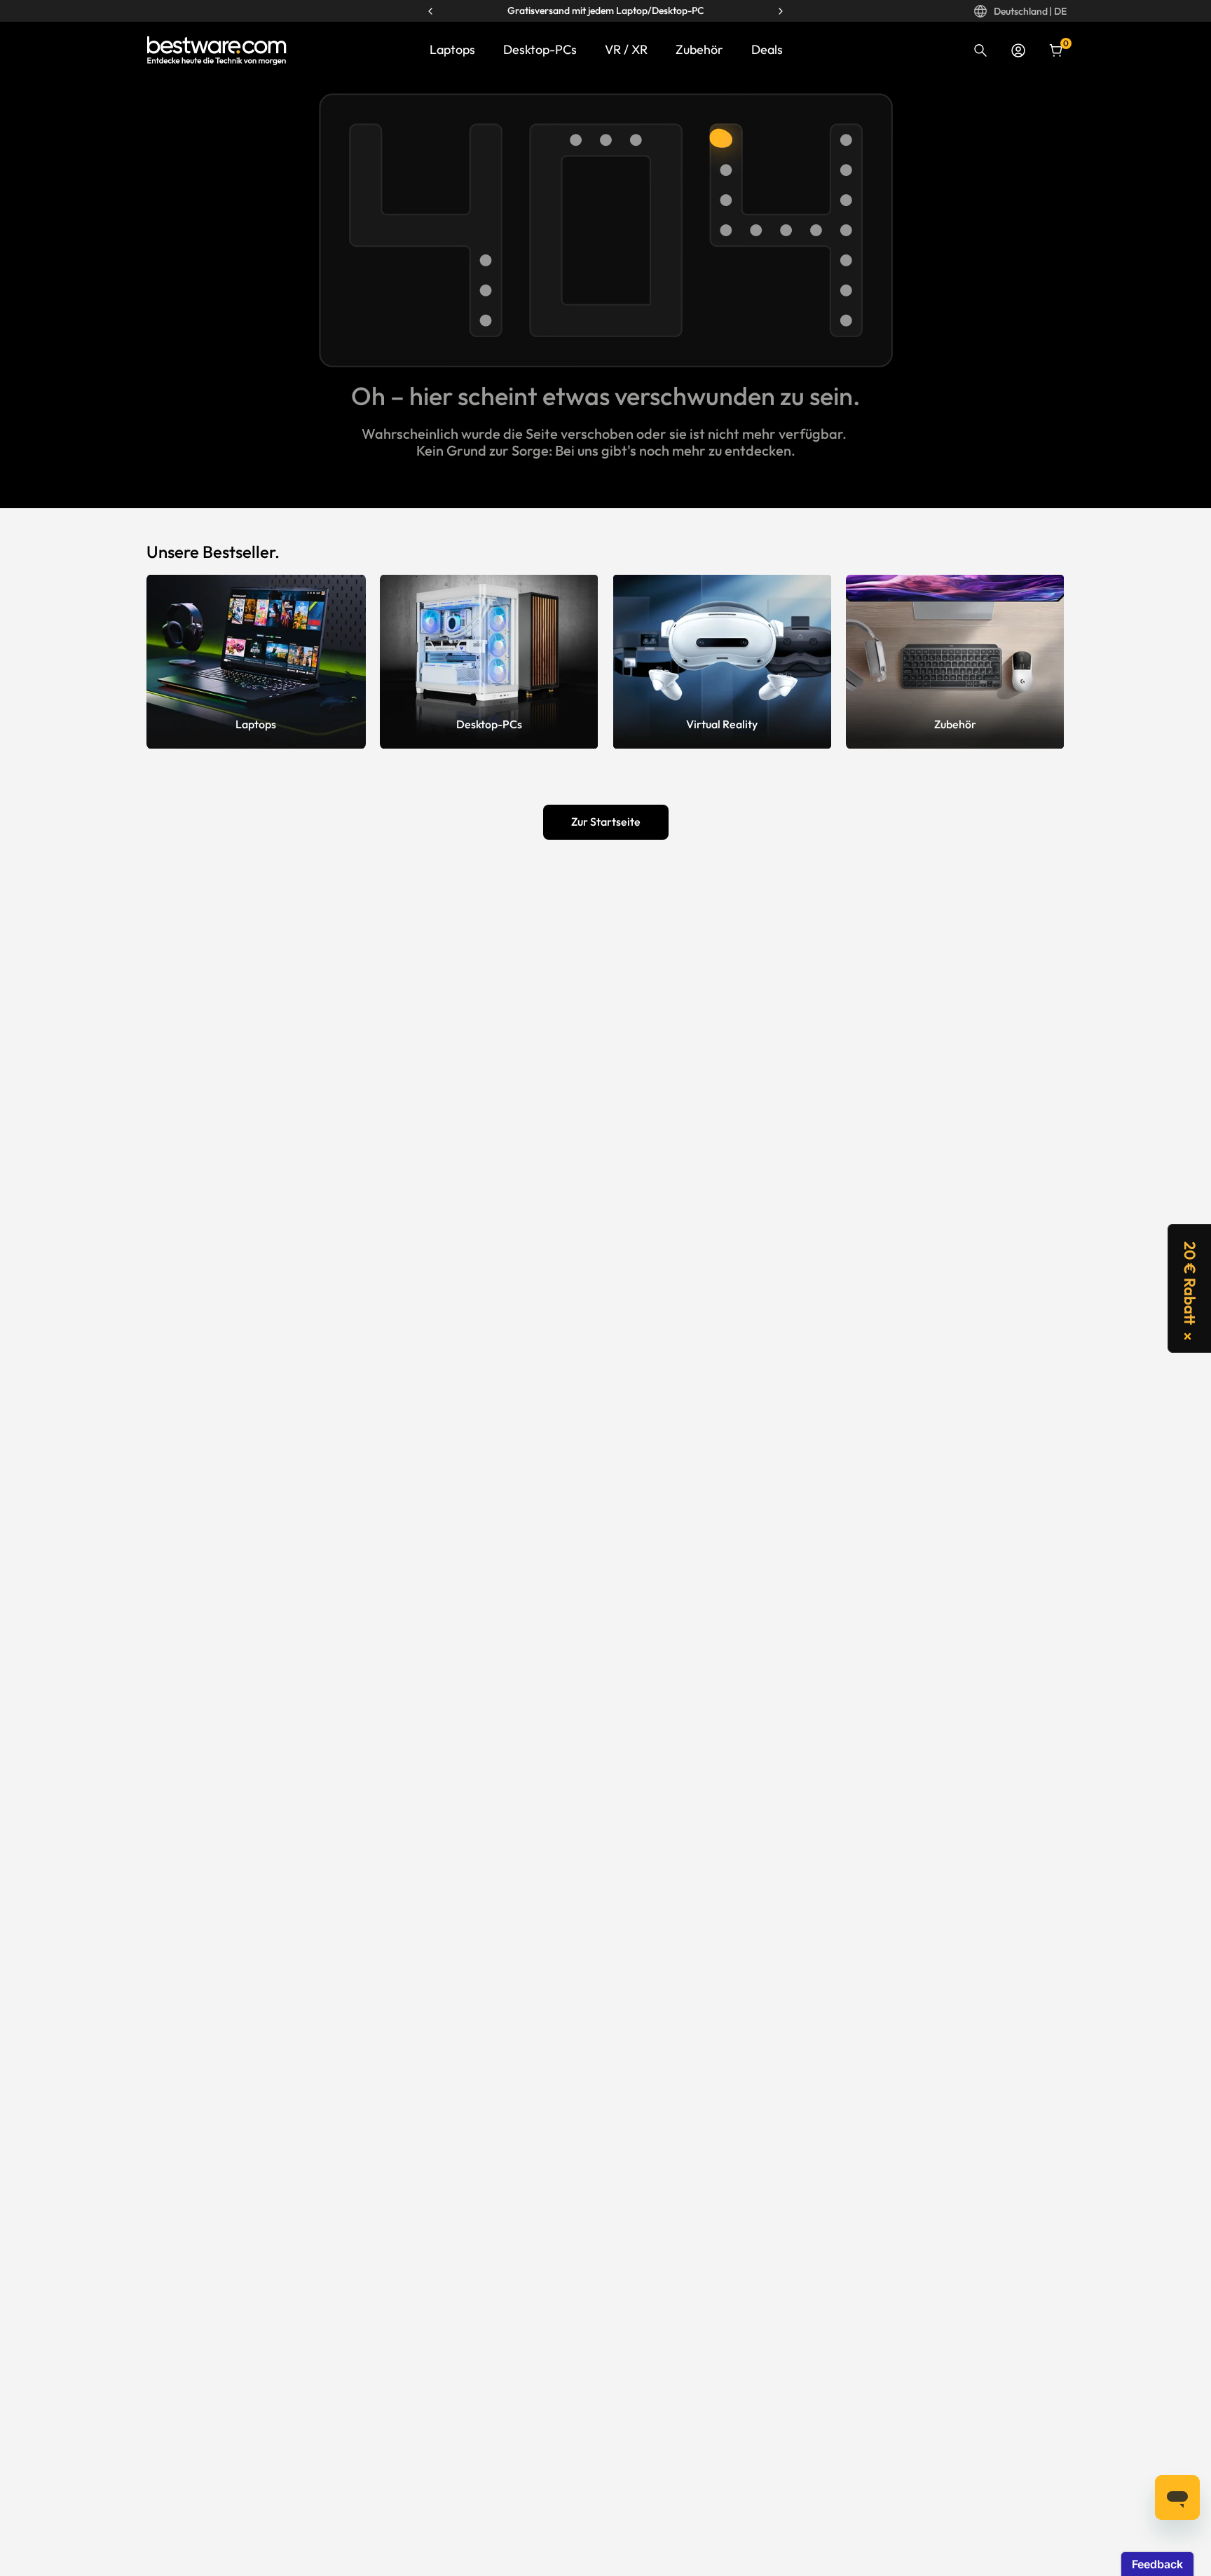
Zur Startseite (606, 822)
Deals (767, 49)
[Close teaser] (1188, 1336)
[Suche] (980, 50)
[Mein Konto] (1018, 50)
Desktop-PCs (540, 49)
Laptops (452, 49)
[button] (1189, 1288)
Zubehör (699, 49)
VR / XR (626, 49)
